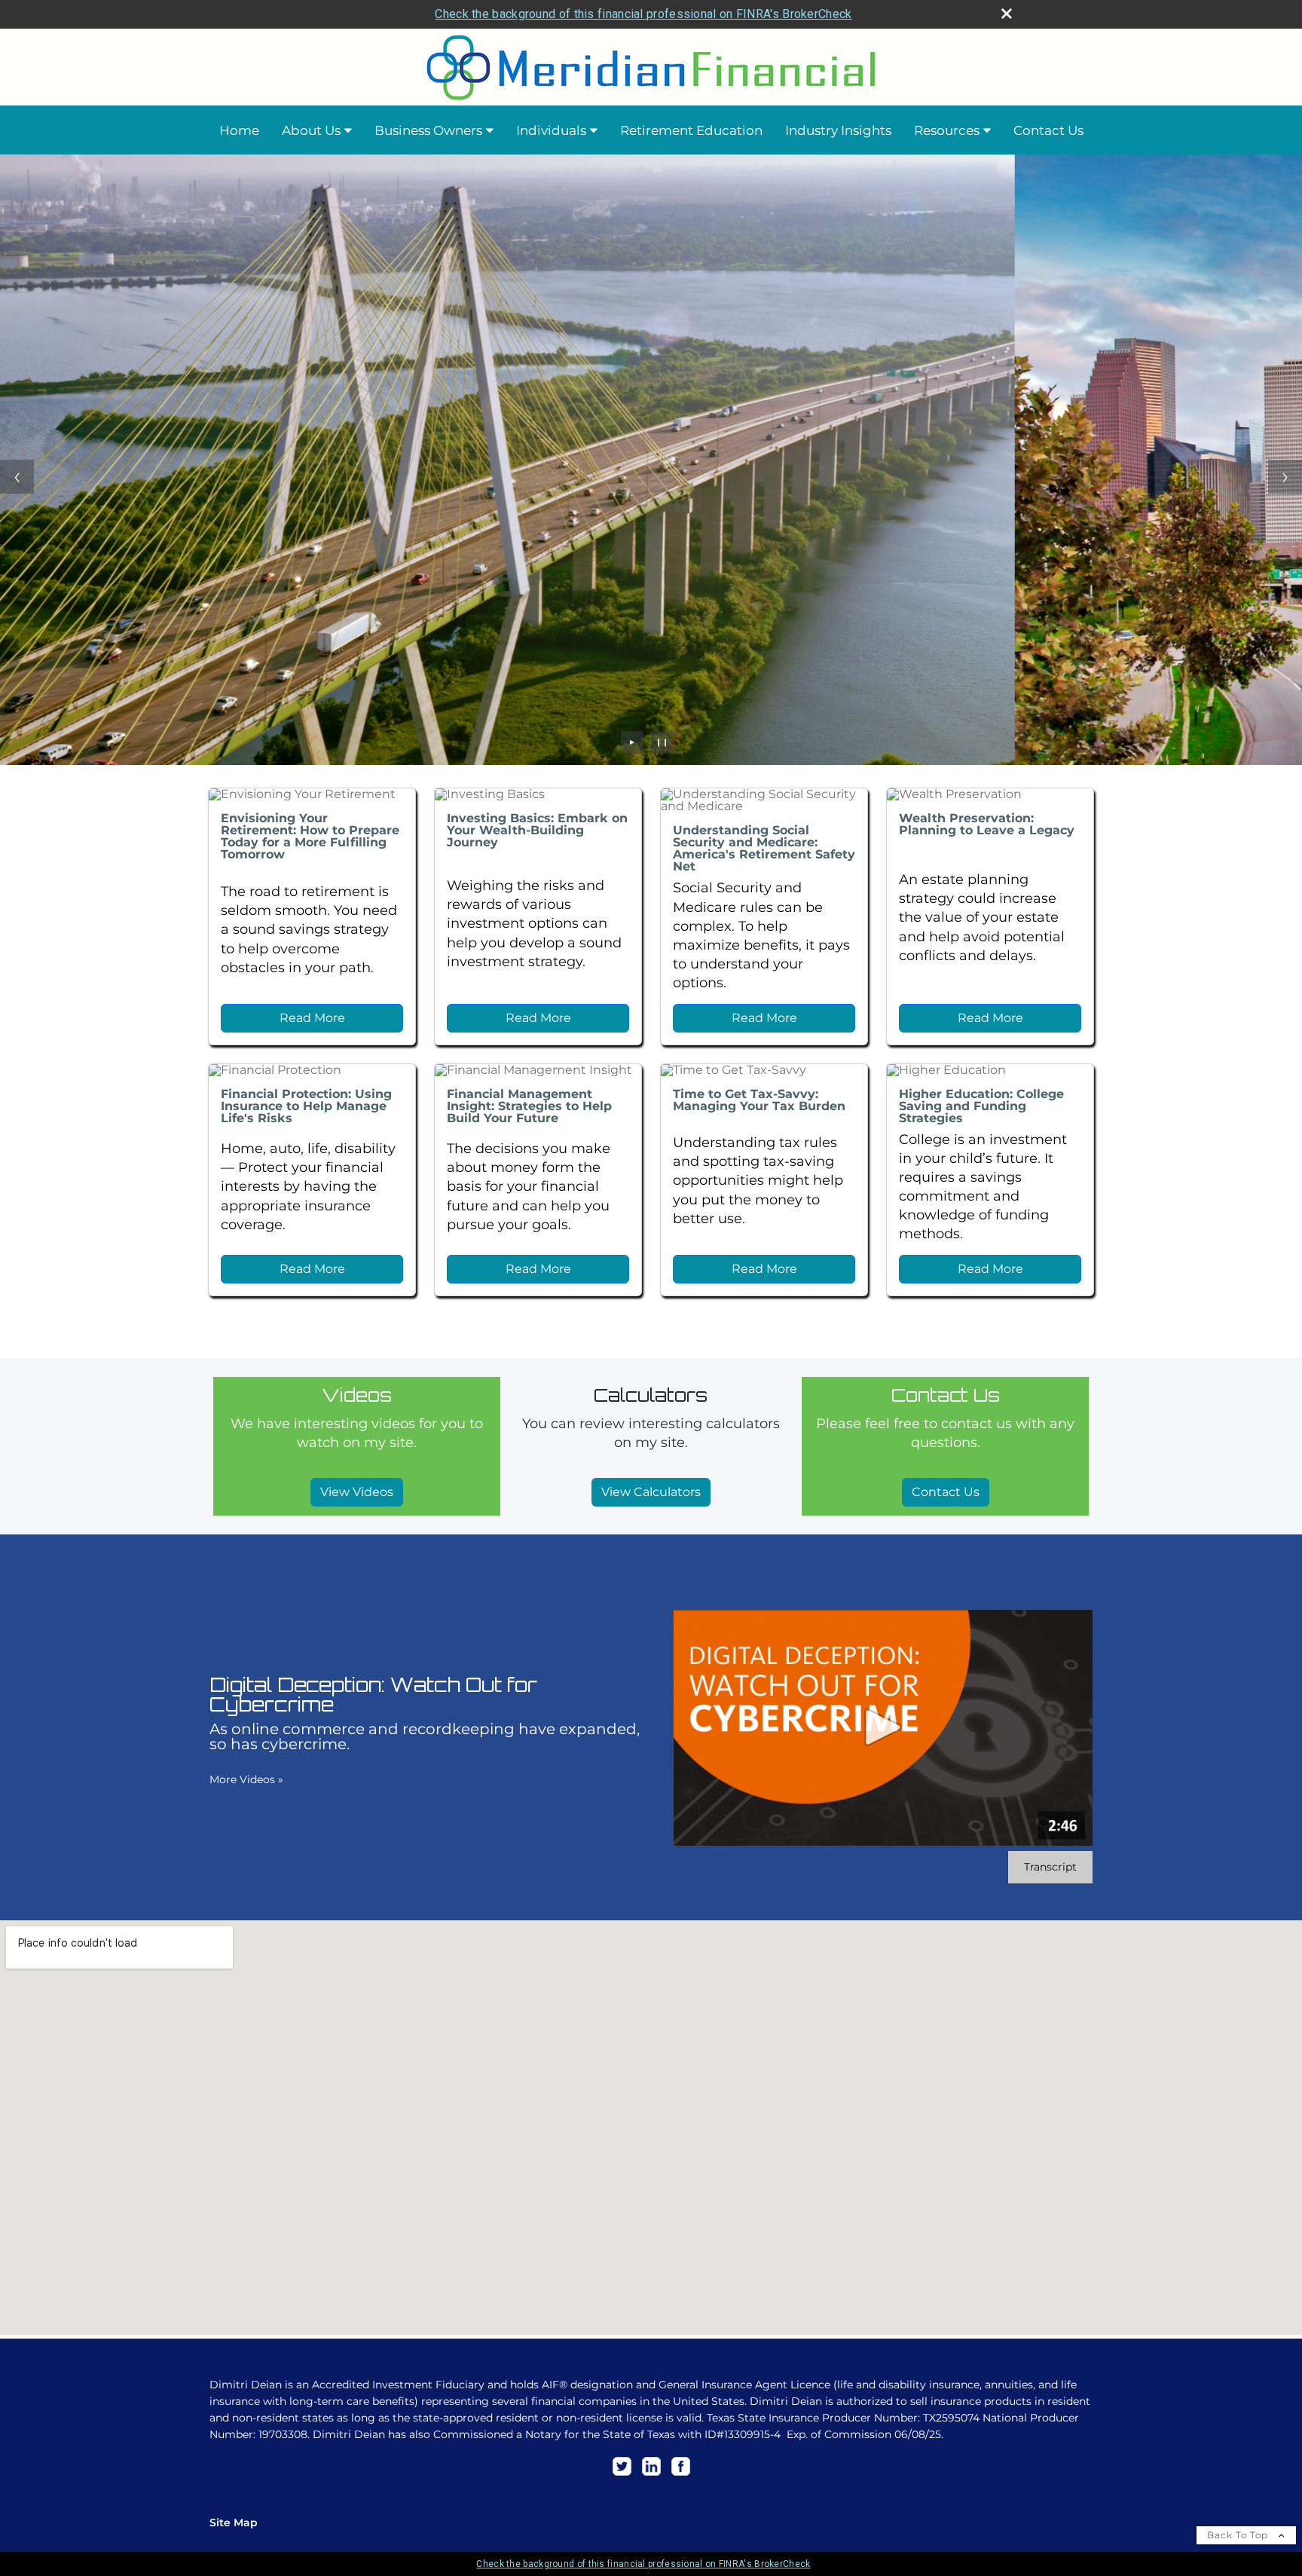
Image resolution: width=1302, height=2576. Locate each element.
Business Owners (428, 130)
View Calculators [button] (651, 1492)
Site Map (234, 2522)
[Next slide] (1285, 477)
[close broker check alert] (1007, 14)
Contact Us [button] (946, 1492)
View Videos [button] (357, 1492)
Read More (312, 1018)
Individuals (551, 130)
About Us (311, 130)
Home (239, 130)
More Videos (246, 1779)
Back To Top (1239, 2535)
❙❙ (662, 742)
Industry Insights (838, 130)
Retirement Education (691, 130)
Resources (947, 130)
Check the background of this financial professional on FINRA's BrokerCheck (643, 14)
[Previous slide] (17, 477)
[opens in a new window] (622, 2476)
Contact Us (1048, 130)
